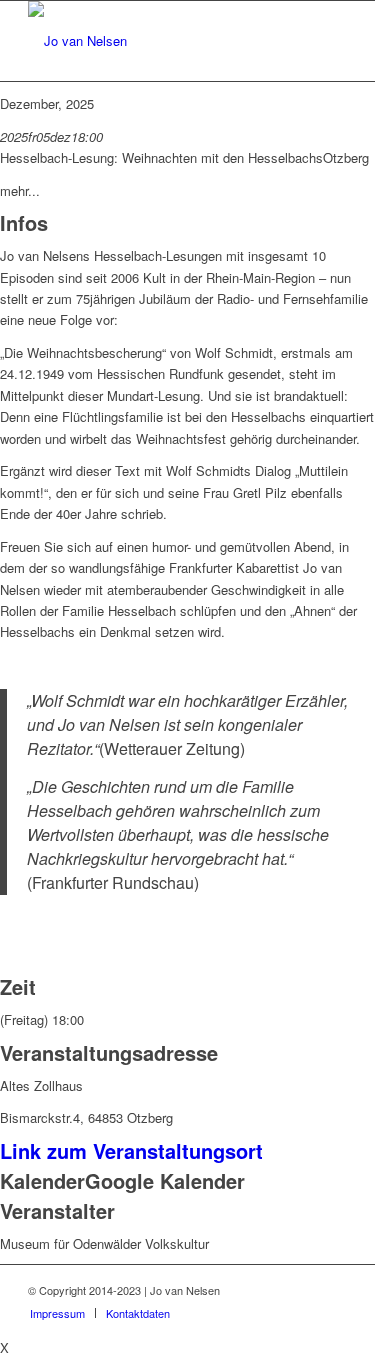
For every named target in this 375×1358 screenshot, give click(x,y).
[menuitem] (57, 1313)
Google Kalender (165, 1180)
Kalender (42, 1180)
